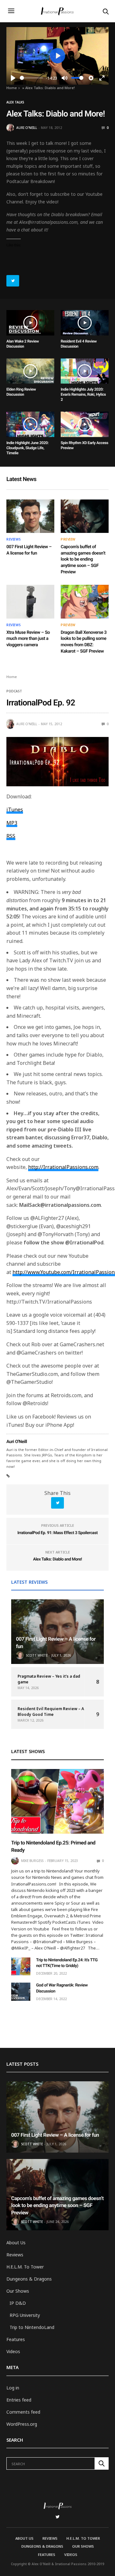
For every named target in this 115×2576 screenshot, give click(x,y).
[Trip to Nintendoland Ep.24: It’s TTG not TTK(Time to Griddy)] (21, 1966)
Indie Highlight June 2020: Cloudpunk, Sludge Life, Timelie (27, 448)
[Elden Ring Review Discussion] (30, 371)
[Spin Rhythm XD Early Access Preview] (85, 424)
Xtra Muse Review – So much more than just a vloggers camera (28, 639)
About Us (16, 2243)
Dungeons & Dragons (29, 2279)
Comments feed (23, 2412)
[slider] (31, 78)
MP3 (12, 823)
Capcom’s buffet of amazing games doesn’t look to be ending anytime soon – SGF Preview (83, 559)
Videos (13, 2351)
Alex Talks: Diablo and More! (57, 1559)
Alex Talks (15, 102)
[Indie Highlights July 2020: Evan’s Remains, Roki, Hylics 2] (85, 371)
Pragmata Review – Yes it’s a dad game (49, 1679)
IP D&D (18, 2303)
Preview (68, 539)
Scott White (37, 1655)
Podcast (14, 691)
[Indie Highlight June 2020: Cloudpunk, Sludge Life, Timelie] (30, 424)
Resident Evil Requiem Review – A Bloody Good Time (51, 1712)
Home (12, 88)
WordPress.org (22, 2424)
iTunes (15, 810)
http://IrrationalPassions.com (63, 1167)
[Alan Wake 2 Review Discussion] (30, 323)
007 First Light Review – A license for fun (55, 2135)
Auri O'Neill (27, 128)
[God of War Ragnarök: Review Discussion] (21, 1992)
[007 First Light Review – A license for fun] (30, 516)
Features (16, 2339)
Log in (13, 2388)
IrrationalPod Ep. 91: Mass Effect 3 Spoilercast (57, 1533)
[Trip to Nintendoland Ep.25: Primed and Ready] (57, 1801)
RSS (11, 836)
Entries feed (19, 2400)
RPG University (25, 2315)
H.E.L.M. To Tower (25, 2267)
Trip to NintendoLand (32, 2327)
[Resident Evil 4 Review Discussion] (85, 323)
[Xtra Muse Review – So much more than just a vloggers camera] (30, 602)
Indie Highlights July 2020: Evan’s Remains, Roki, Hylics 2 (83, 394)
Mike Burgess (32, 1861)
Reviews (14, 539)
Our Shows (18, 2291)
